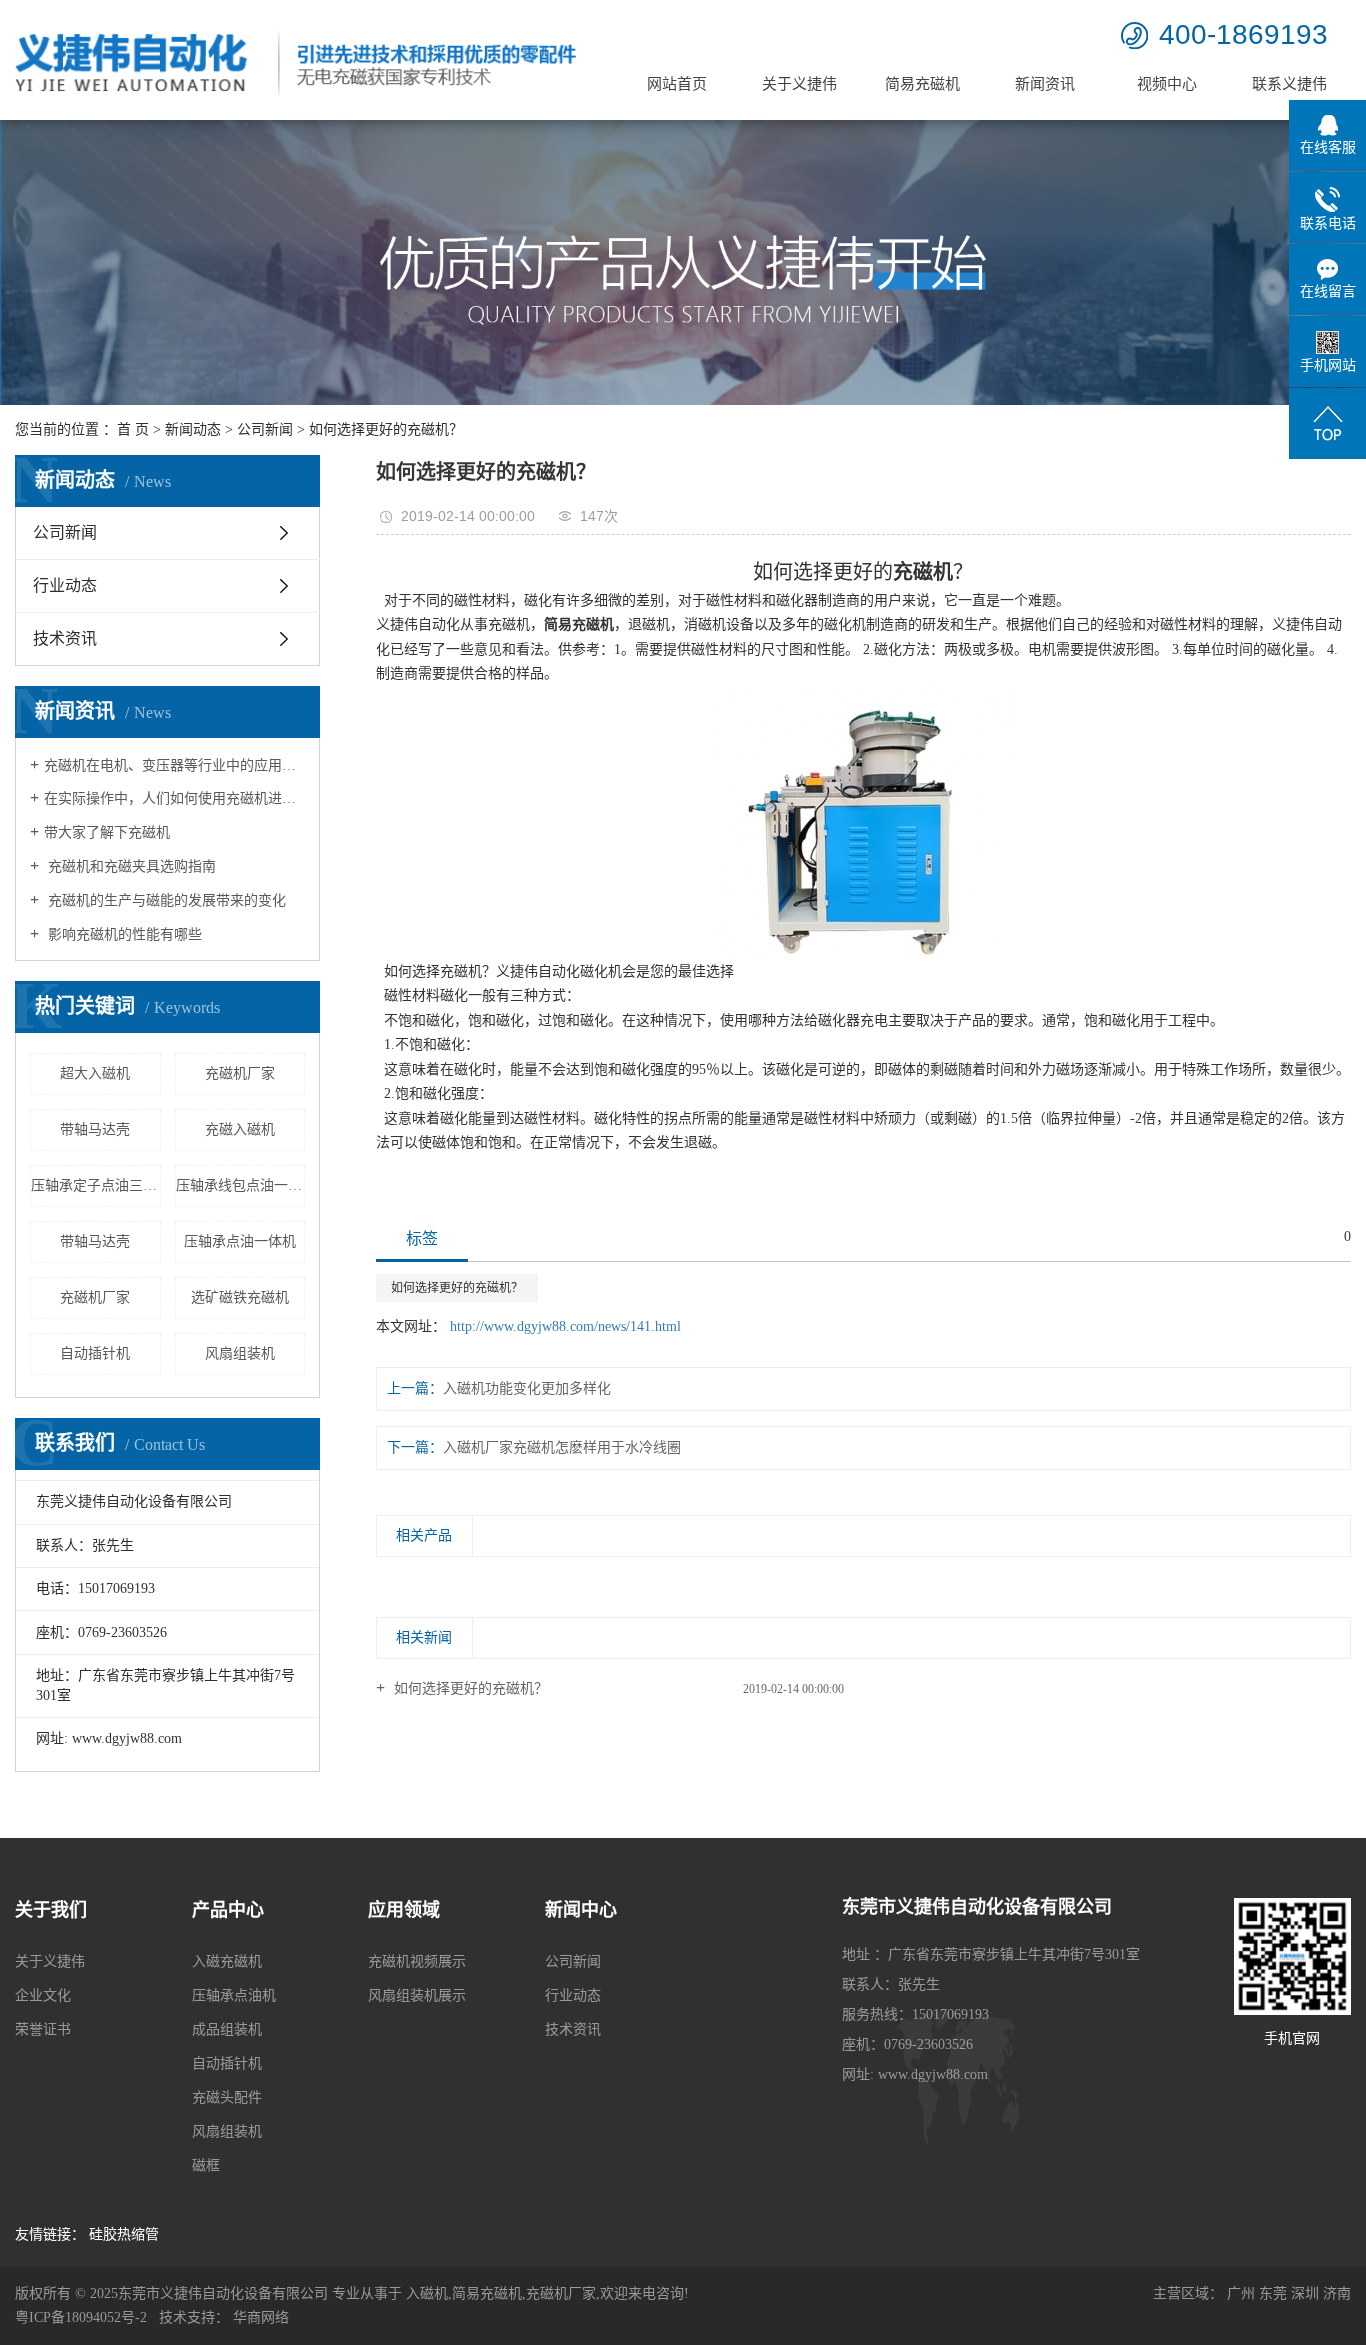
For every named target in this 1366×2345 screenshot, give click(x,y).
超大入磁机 (95, 1073)
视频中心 (1167, 84)
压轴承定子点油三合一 (96, 1185)
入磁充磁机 (227, 1961)
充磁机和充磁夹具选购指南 (130, 866)
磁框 (206, 2165)
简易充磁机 (922, 84)
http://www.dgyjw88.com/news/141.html (565, 1326)
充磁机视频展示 (417, 1961)
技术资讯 (65, 638)
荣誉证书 (43, 2029)
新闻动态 (193, 429)
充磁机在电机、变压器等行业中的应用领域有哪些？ (174, 765)
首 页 (133, 429)
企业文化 (43, 1995)
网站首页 (677, 84)
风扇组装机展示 (417, 1995)
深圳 (1305, 2293)
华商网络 (261, 2317)
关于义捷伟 (799, 84)
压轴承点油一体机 (240, 1241)
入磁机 (427, 2293)
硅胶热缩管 (124, 2234)
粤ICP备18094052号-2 (81, 2317)
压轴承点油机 (234, 1995)
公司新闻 (265, 429)
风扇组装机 (240, 1353)
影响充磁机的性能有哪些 (123, 934)
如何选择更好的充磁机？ (457, 1288)
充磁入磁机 (240, 1129)
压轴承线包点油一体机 (241, 1185)
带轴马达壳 (95, 1129)
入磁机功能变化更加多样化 (527, 1388)
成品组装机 (227, 2029)
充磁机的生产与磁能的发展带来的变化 (165, 900)
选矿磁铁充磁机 (240, 1297)
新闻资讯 (1045, 84)
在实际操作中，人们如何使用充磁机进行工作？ (174, 798)
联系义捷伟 (1289, 84)
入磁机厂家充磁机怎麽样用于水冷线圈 (562, 1447)
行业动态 (65, 585)
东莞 (1273, 2293)
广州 (1241, 2293)
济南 (1337, 2293)
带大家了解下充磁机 (107, 832)
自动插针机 (95, 1353)
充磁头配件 (227, 2097)
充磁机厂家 (240, 1073)
